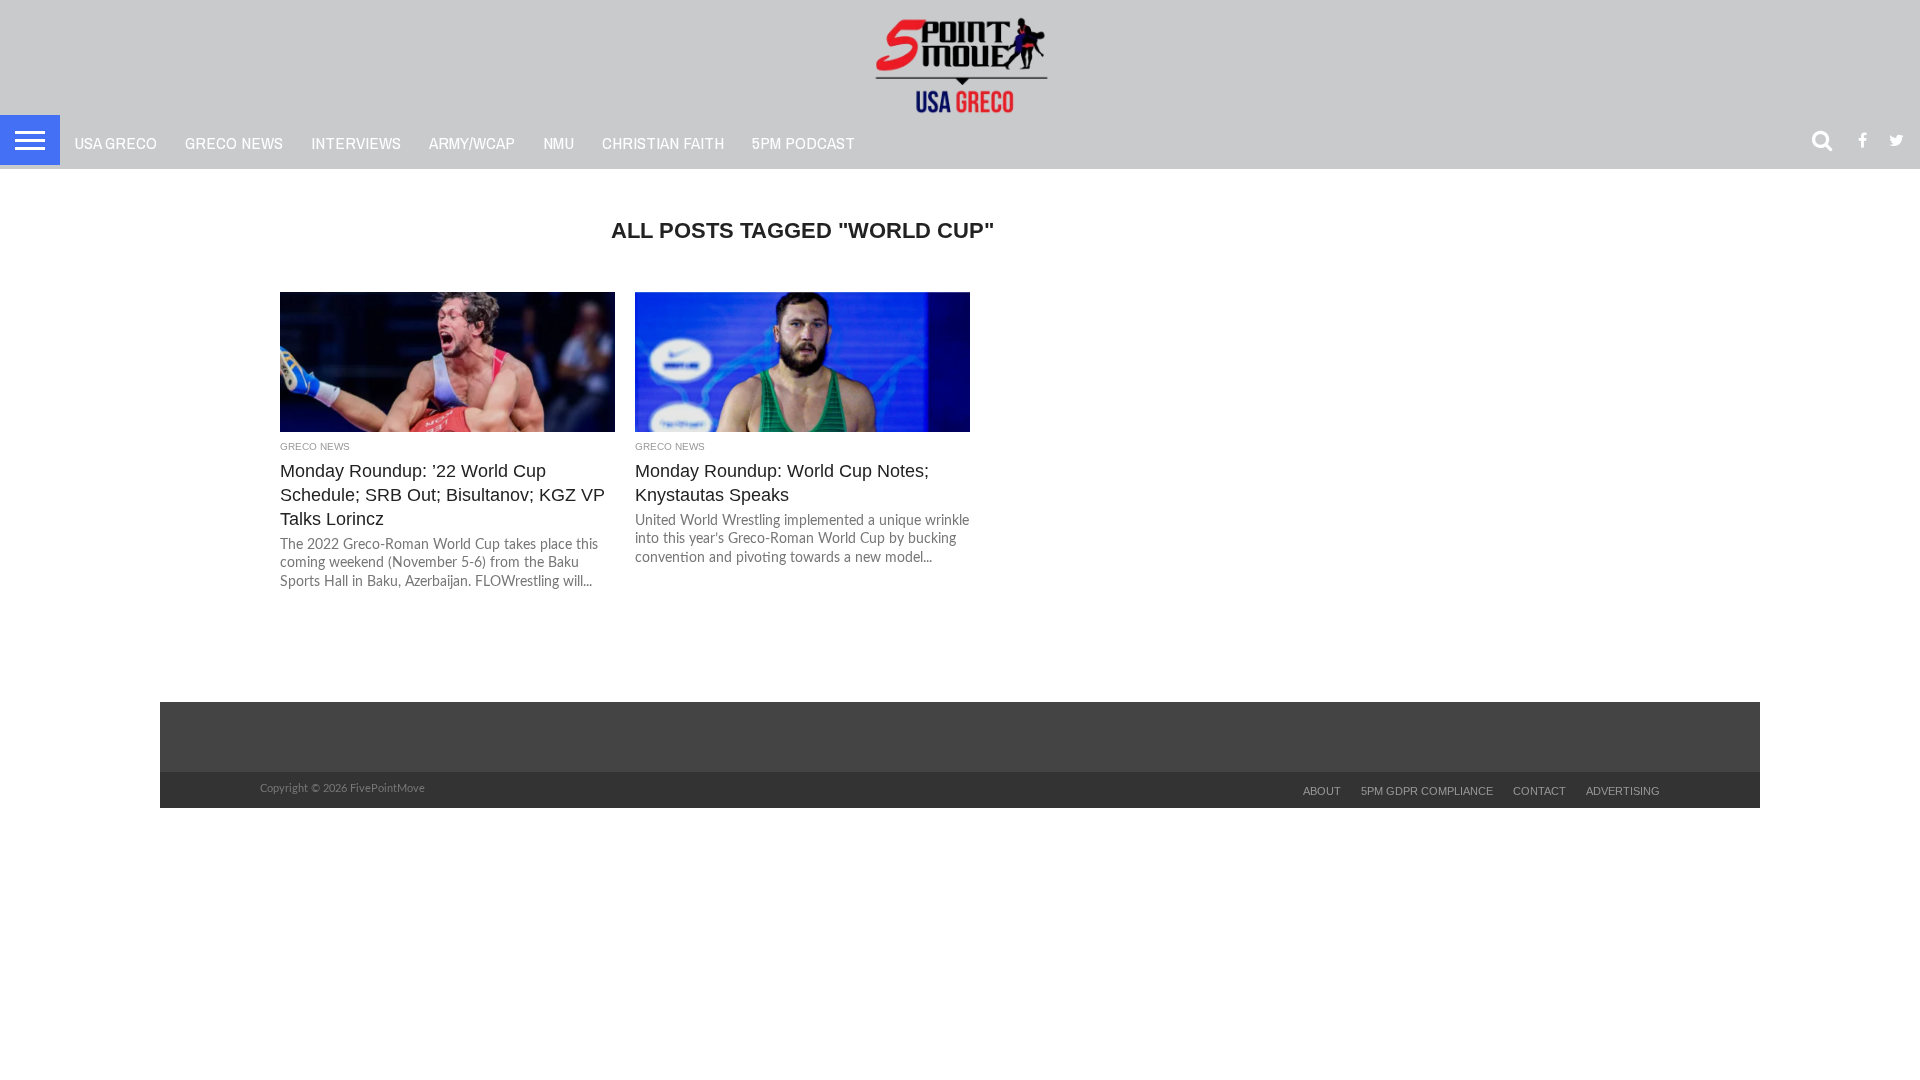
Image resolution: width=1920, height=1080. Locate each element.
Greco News (234, 142)
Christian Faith (663, 142)
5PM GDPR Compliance (1427, 791)
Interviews (356, 142)
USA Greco (115, 142)
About (1322, 791)
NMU (558, 142)
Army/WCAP (472, 142)
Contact (1539, 791)
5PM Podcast (803, 142)
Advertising (1623, 791)
